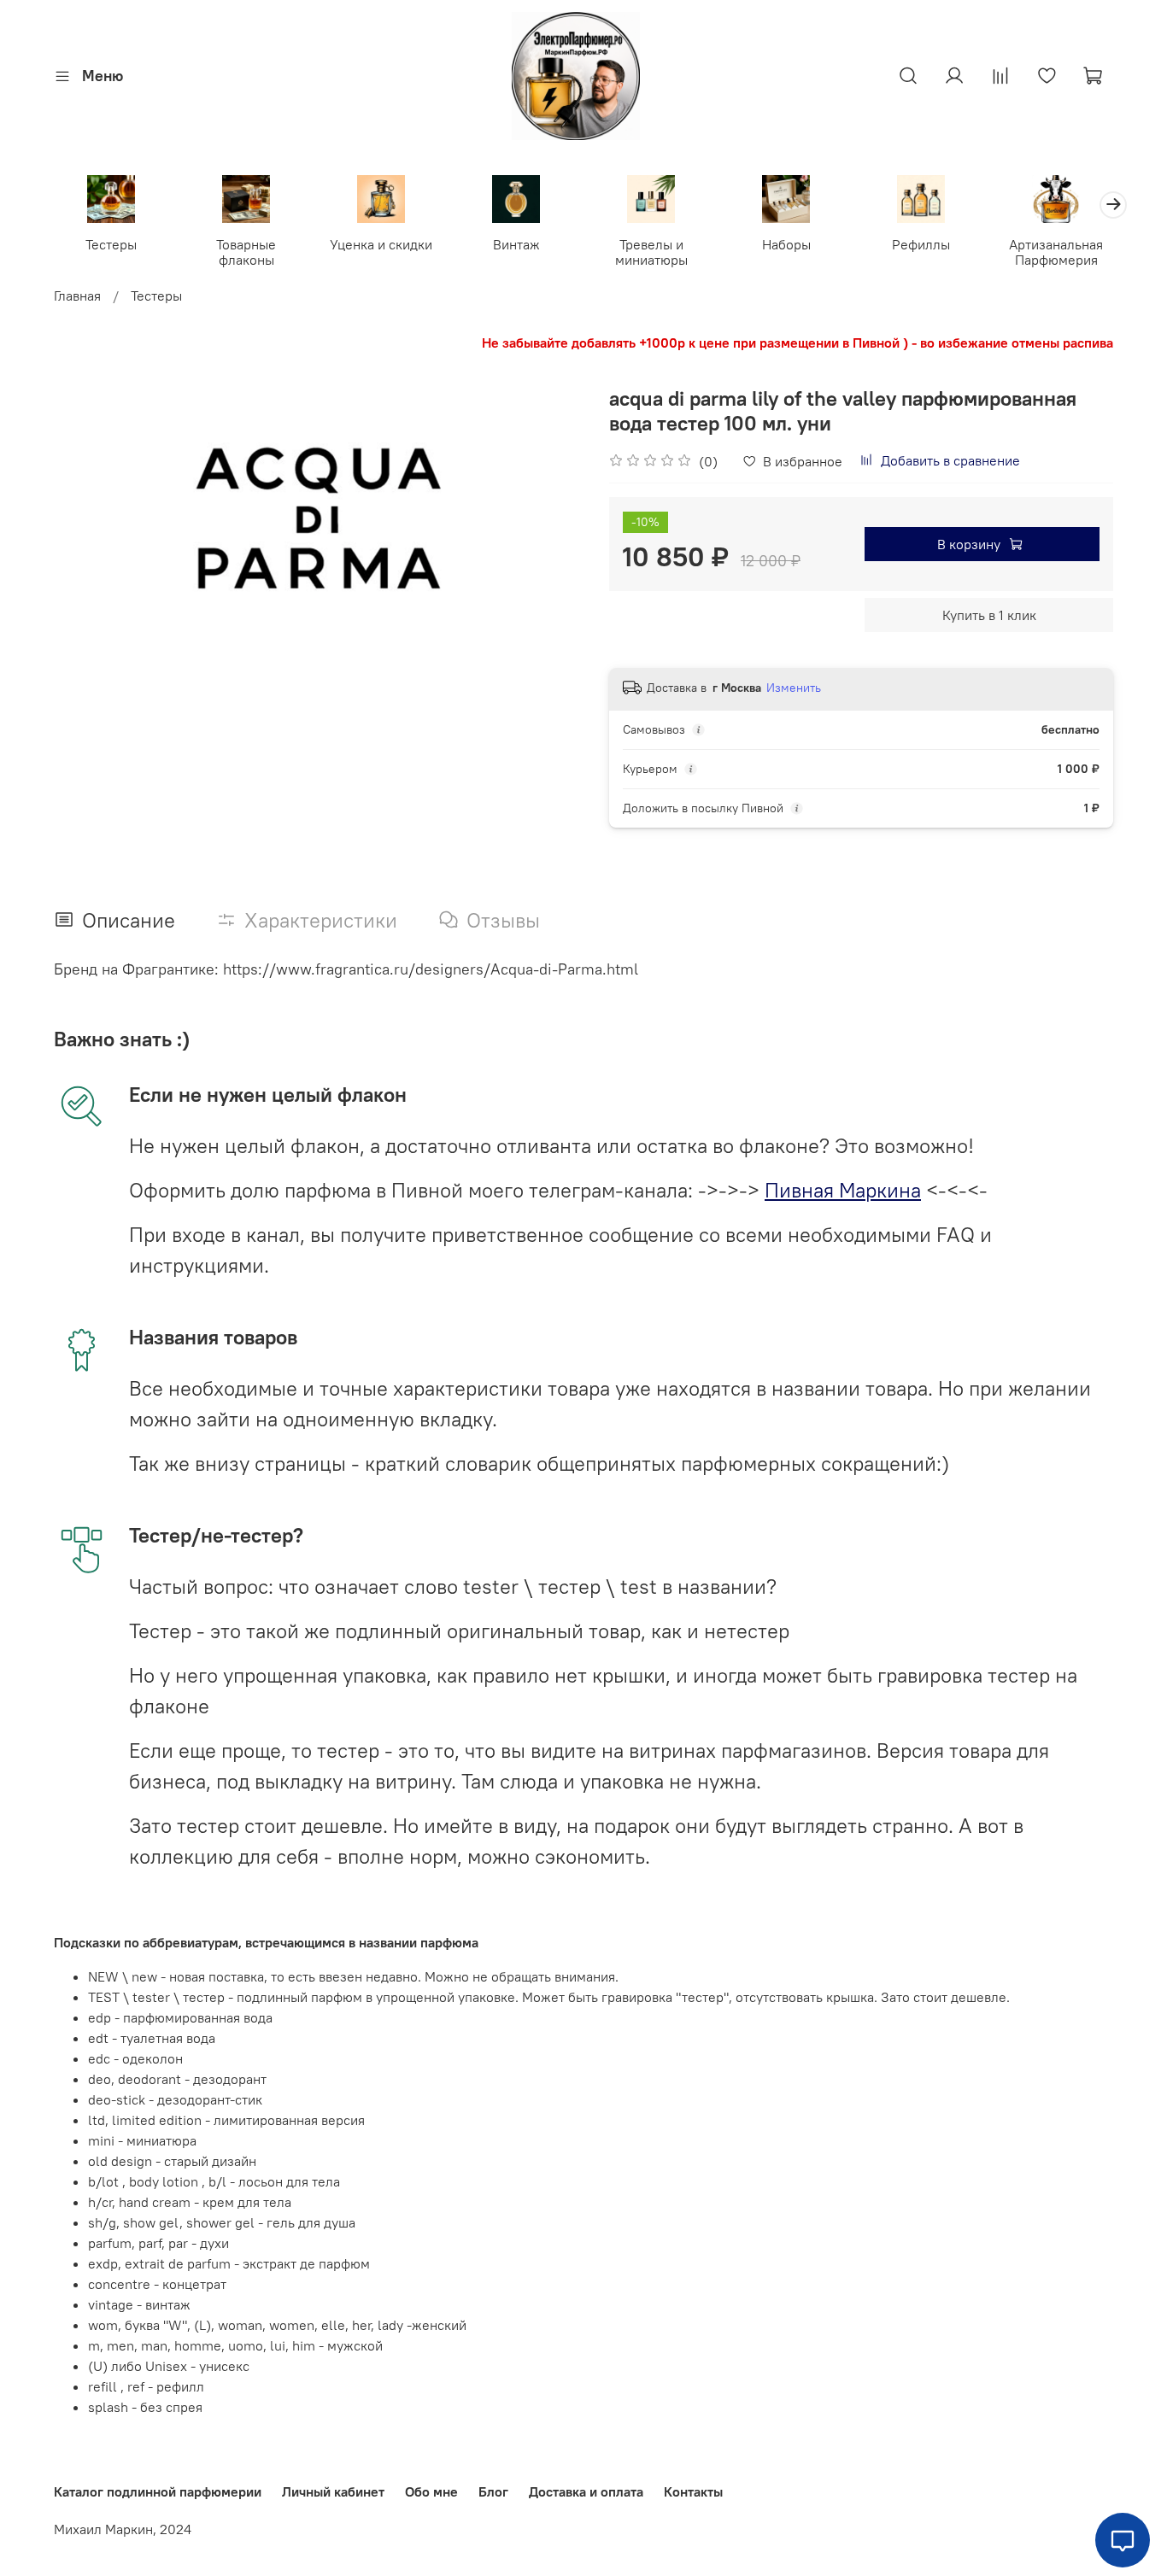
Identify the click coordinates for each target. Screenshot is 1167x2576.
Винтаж (516, 243)
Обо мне (431, 2491)
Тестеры (111, 243)
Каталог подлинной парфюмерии (158, 2491)
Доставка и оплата (586, 2491)
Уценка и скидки (381, 243)
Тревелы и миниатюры (651, 251)
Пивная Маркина (843, 1190)
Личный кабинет (333, 2491)
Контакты (693, 2491)
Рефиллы (921, 243)
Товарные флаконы (246, 251)
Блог (493, 2491)
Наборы (786, 243)
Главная (77, 296)
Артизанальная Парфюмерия (1056, 251)
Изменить (794, 688)
